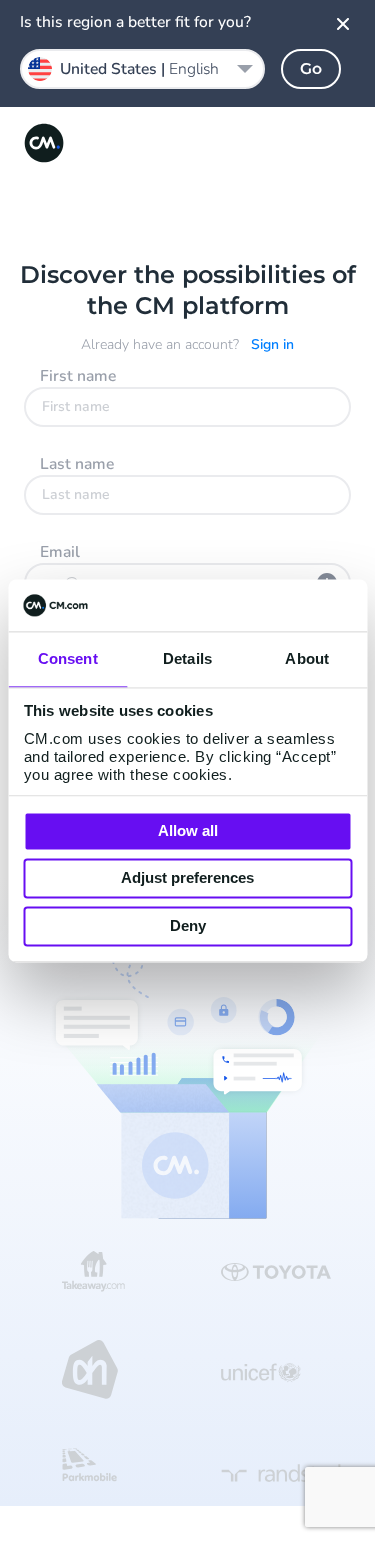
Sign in (272, 344)
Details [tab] (187, 658)
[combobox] (142, 69)
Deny (188, 925)
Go (311, 68)
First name (78, 376)
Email (60, 552)
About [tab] (307, 658)
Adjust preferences (187, 878)
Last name (77, 464)
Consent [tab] (68, 658)
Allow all (188, 830)
